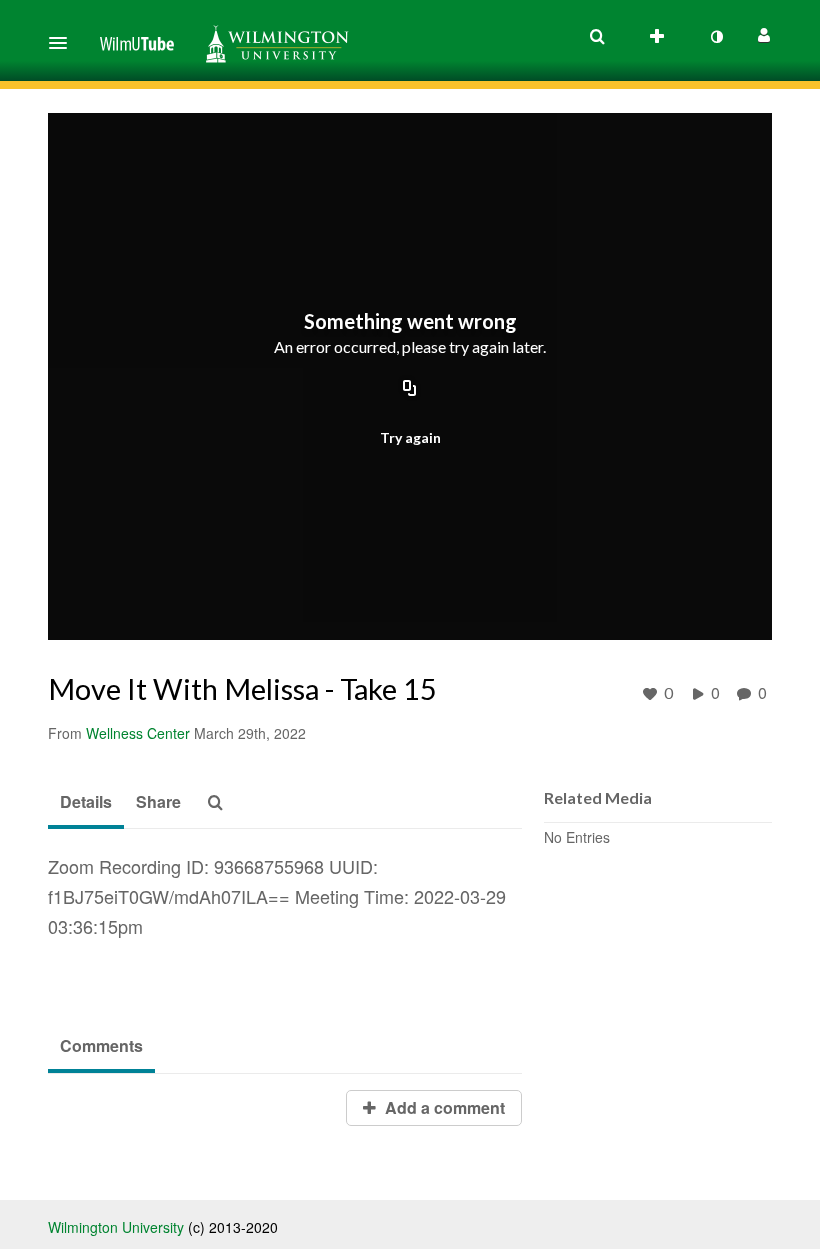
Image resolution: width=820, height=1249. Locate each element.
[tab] (86, 803)
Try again (410, 437)
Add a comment (443, 1107)
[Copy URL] (410, 390)
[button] (64, 43)
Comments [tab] (101, 1045)
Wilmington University (116, 1227)
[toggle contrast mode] (716, 37)
